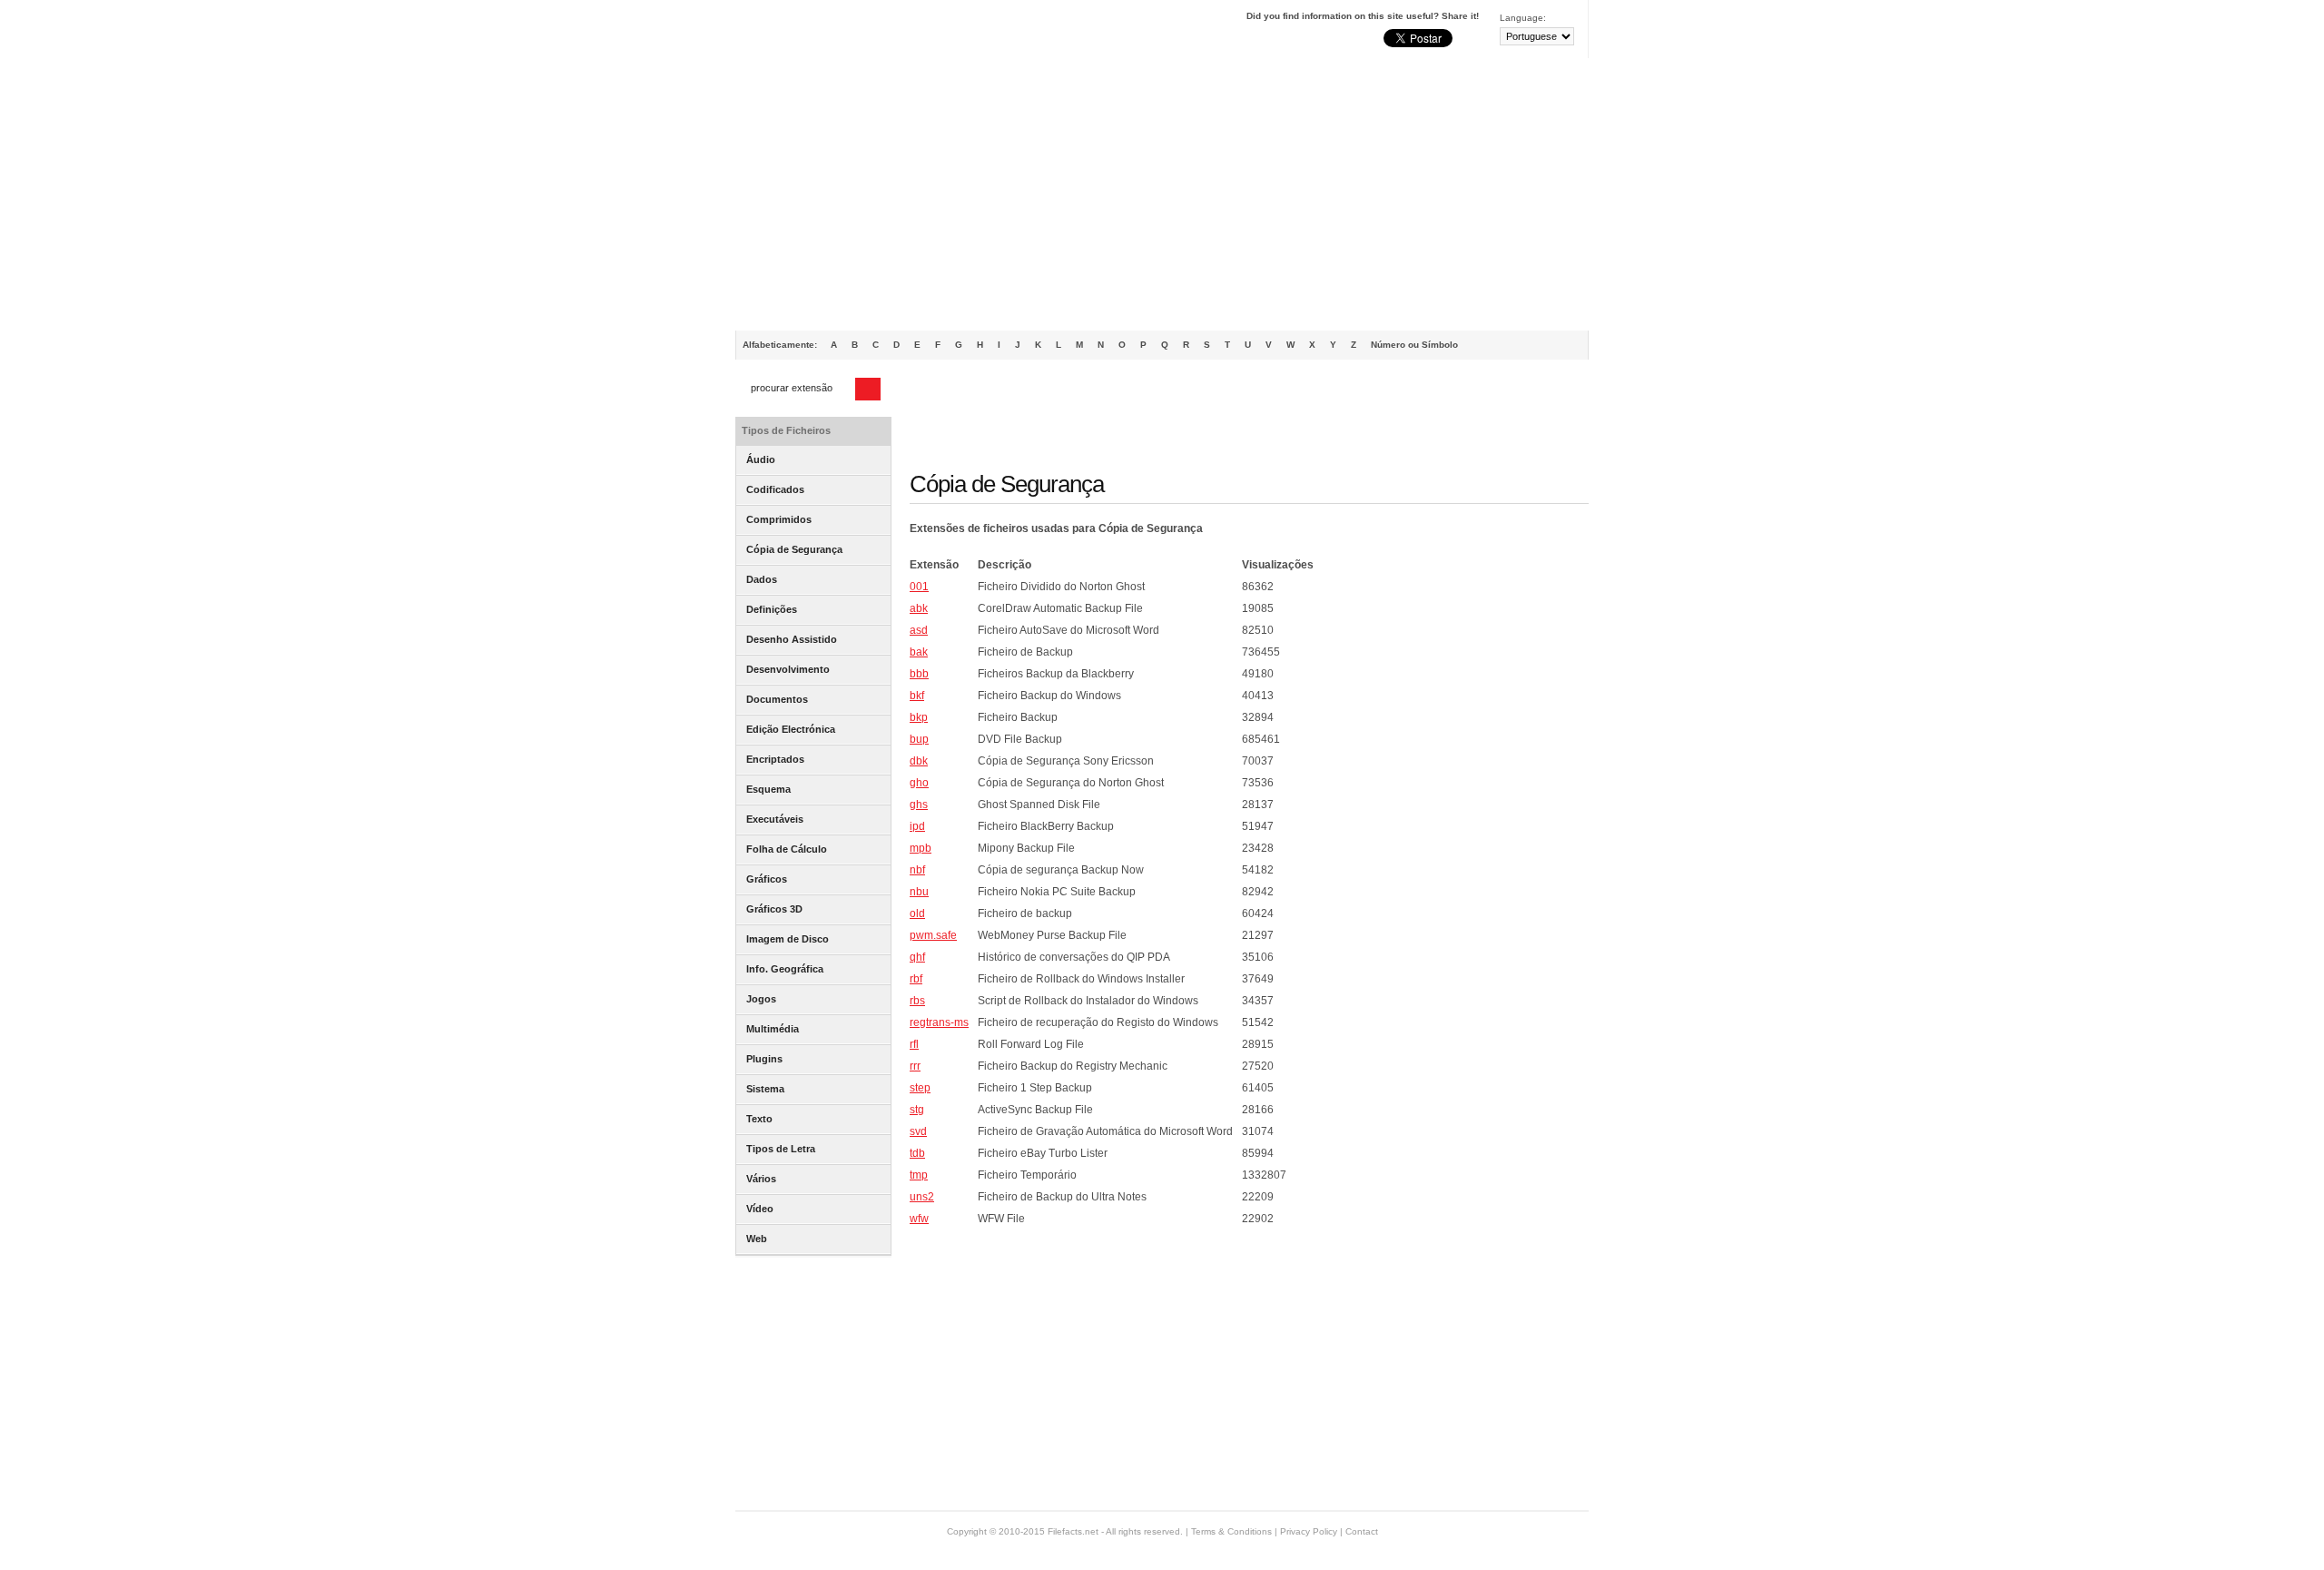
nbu (919, 892)
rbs (917, 1001)
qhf (917, 957)
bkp (919, 717)
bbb (919, 674)
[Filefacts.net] (826, 33)
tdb (917, 1153)
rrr (915, 1066)
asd (919, 630)
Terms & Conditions (1231, 1531)
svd (918, 1131)
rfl (914, 1044)
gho (919, 783)
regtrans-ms (939, 1022)
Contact (1362, 1531)
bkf (917, 696)
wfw (919, 1219)
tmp (919, 1175)
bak (919, 652)
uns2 (922, 1197)
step (920, 1088)
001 (919, 587)
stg (917, 1110)
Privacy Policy (1309, 1531)
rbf (916, 979)
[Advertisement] (1162, 194)
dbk (919, 761)
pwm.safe (933, 935)
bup (919, 739)
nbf (917, 870)
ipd (917, 826)
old (917, 913)
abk (919, 608)
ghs (919, 805)
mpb (921, 848)
